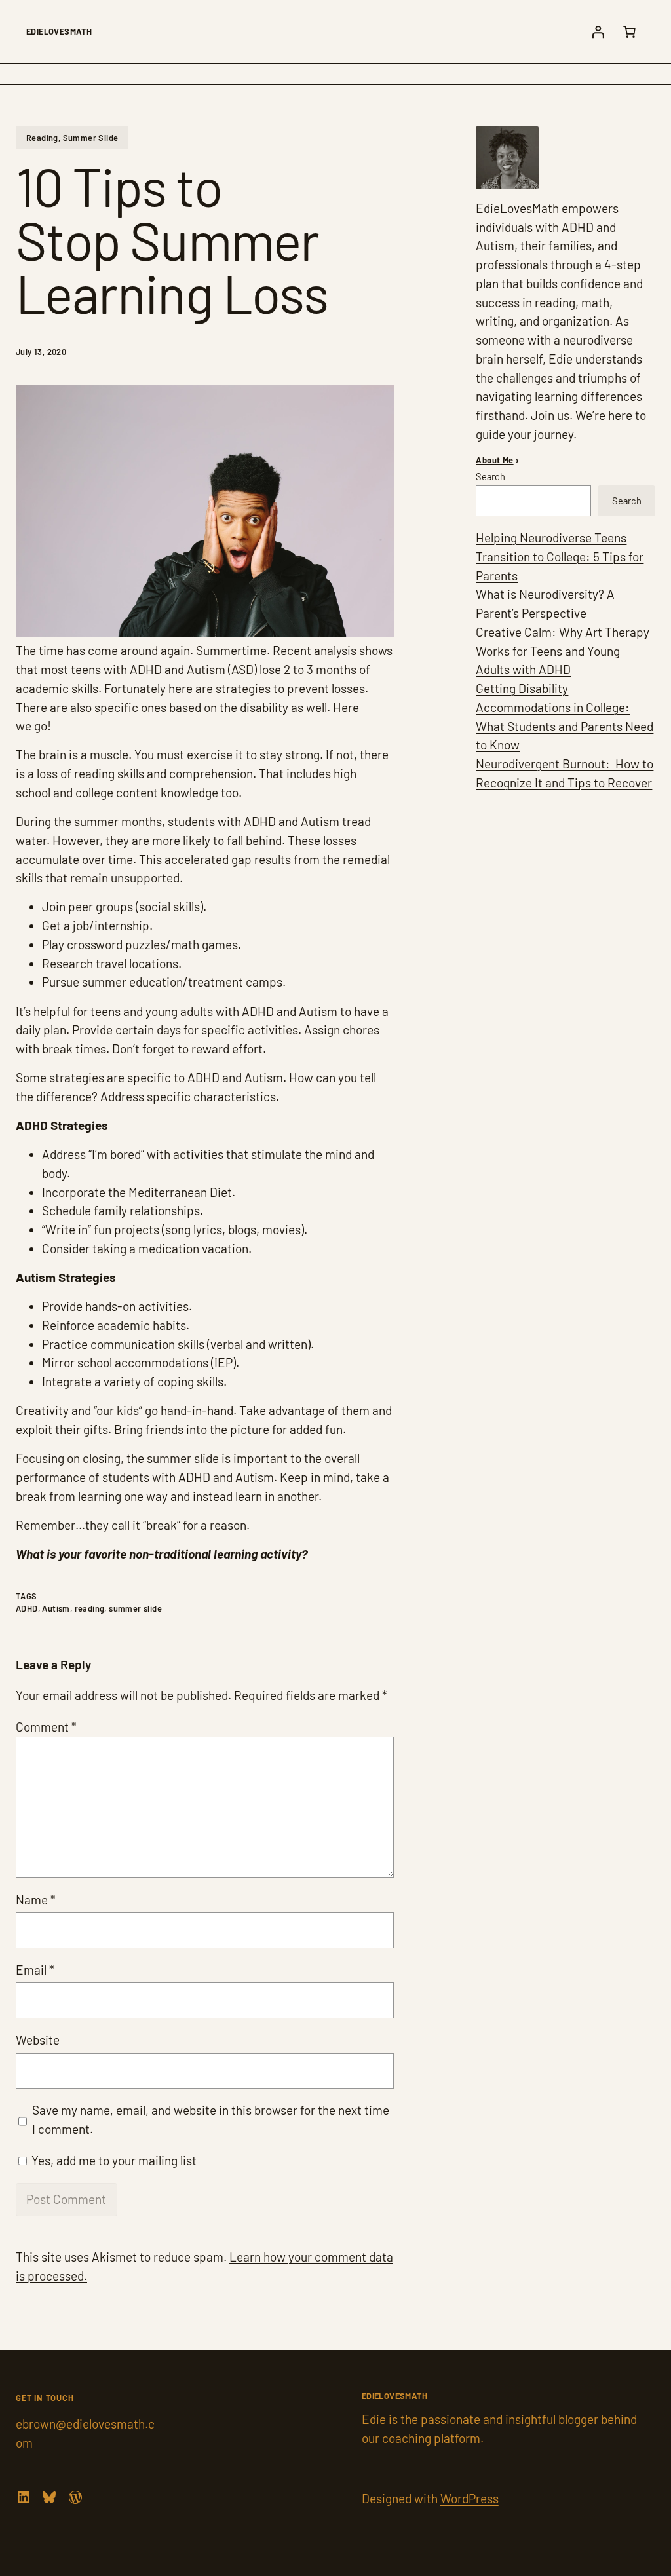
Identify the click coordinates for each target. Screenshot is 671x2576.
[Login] (598, 31)
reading (90, 1608)
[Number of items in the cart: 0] (629, 31)
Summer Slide (91, 138)
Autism (56, 1608)
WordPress (470, 2498)
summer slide (135, 1608)
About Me (494, 460)
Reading (42, 138)
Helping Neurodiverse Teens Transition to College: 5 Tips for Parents (560, 557)
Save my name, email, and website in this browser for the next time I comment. (211, 2119)
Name (36, 1900)
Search (490, 476)
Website (38, 2040)
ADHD (27, 1608)
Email (35, 1970)
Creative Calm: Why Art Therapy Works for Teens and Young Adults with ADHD (563, 651)
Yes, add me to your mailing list (113, 2160)
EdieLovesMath (59, 31)
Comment (46, 1727)
